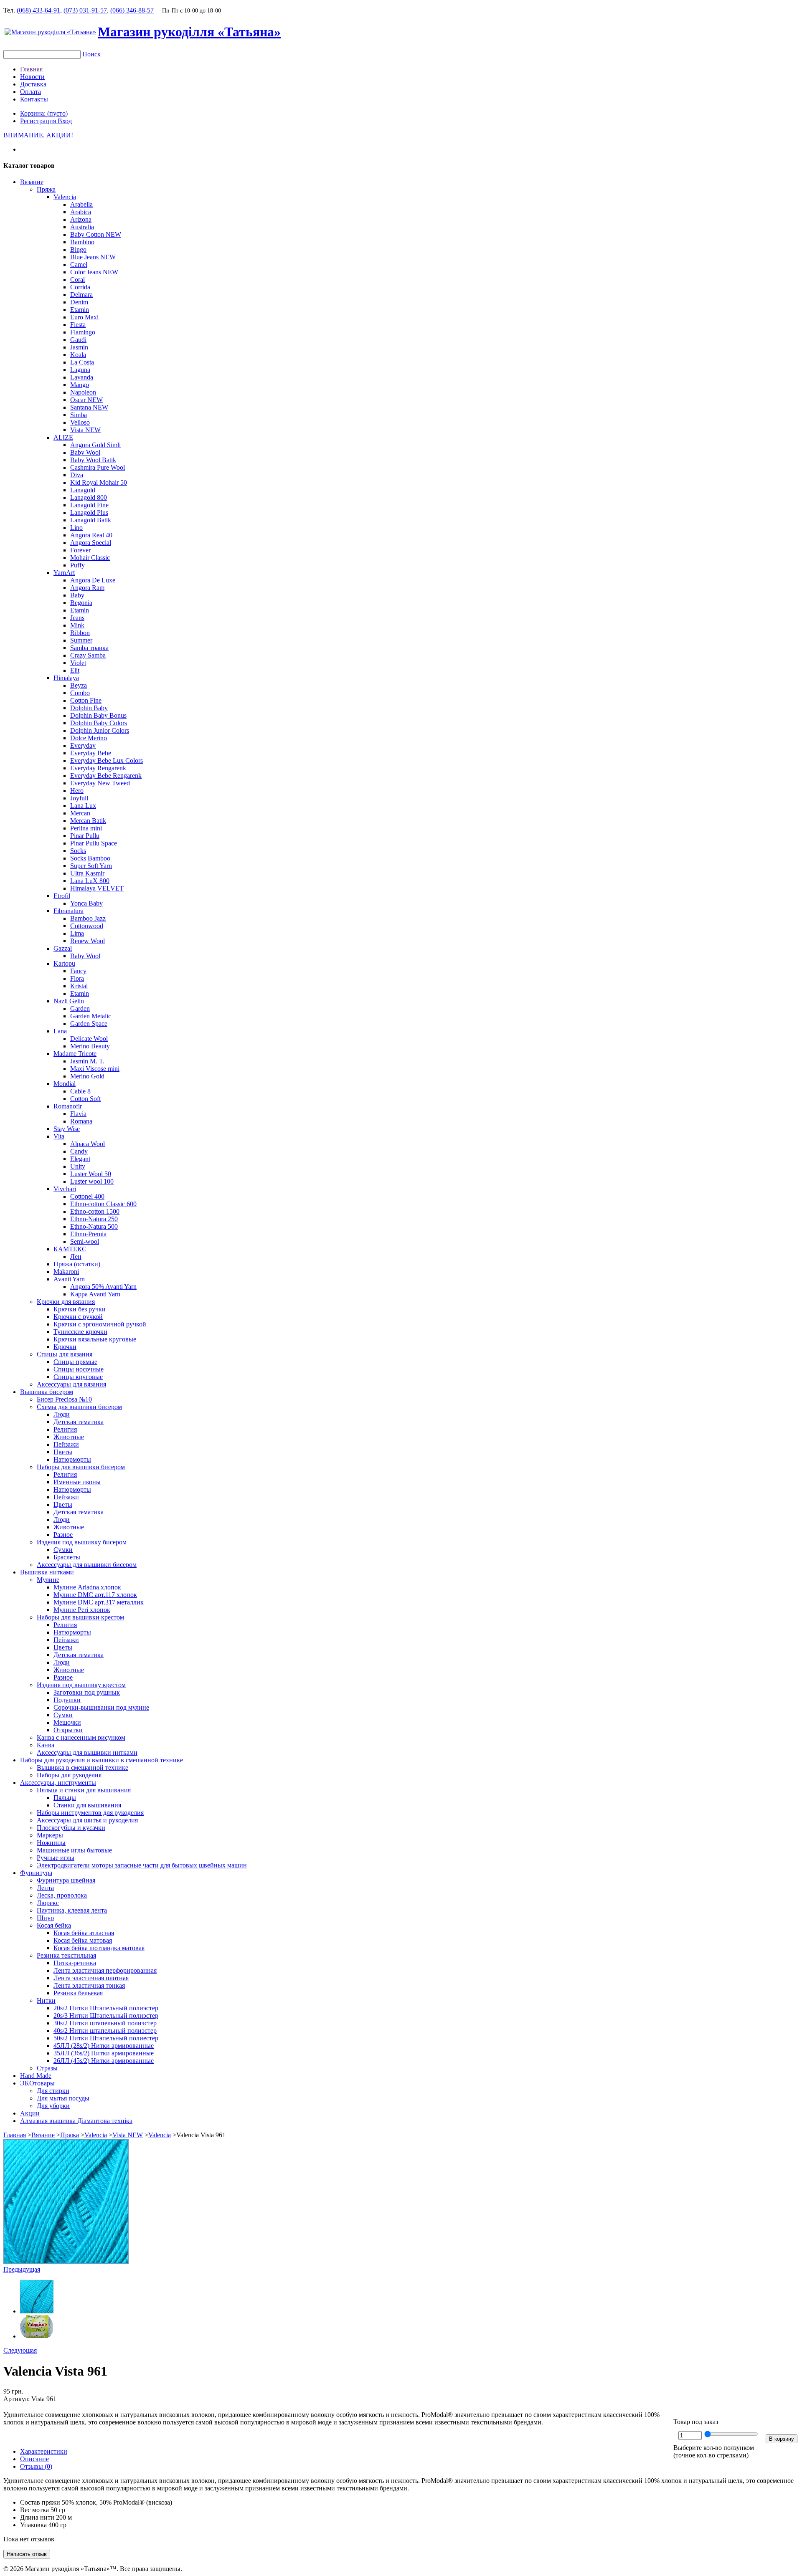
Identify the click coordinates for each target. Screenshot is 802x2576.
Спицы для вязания (65, 1354)
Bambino (82, 242)
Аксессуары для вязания (71, 1384)
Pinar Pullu (85, 836)
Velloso (80, 422)
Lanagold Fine (89, 505)
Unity (78, 1166)
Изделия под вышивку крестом (81, 1685)
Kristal (79, 986)
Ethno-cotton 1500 (95, 1211)
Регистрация (39, 121)
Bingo (78, 249)
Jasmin (79, 347)
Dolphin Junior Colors (100, 730)
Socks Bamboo (90, 858)
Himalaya (66, 678)
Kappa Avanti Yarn (95, 1294)
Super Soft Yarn (91, 866)
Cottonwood (87, 926)
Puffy (77, 565)
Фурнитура (36, 1873)
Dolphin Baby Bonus (98, 715)
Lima (77, 933)
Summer (81, 640)
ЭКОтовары (37, 2083)
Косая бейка (54, 1925)
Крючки (65, 1347)
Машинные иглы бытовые (74, 1850)
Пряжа (46, 189)
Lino (76, 528)
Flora (77, 978)
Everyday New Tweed (100, 783)
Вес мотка (34, 2510)
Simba (79, 415)
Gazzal (63, 948)
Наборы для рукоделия (69, 1775)
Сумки (63, 1550)
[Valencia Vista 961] (66, 2262)
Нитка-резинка (75, 1963)
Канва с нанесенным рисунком (81, 1737)
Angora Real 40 (91, 535)
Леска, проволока (62, 1895)
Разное (63, 1535)
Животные (69, 1437)
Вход (65, 121)
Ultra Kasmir (87, 873)
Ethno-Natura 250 (94, 1219)
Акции (30, 2113)
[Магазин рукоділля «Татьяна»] (50, 32)
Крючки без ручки (80, 1309)
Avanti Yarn (69, 1279)
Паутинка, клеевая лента (72, 1910)
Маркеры (50, 1835)
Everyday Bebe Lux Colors (107, 760)
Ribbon (80, 633)
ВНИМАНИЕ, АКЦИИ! (38, 135)
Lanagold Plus (89, 512)
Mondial (65, 1084)
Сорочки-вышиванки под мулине (101, 1707)
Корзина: (44, 113)
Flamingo (83, 332)
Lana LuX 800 (90, 881)
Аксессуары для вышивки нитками (87, 1752)
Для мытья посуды (63, 2098)
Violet (78, 663)
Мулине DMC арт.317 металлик (99, 1602)
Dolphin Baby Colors (99, 723)
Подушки (67, 1700)
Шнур (45, 1918)
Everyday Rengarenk (98, 768)
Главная (31, 69)
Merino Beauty (90, 1046)
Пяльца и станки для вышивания (84, 1790)
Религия (65, 1429)
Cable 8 (80, 1091)
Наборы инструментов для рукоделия (90, 1813)
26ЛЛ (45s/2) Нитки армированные (104, 2061)
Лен (76, 1256)
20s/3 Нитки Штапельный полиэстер (106, 2016)
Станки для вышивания (87, 1805)
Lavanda (82, 377)
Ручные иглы (56, 1858)
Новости (32, 77)
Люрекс (48, 1903)
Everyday (83, 745)
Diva (77, 475)
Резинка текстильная (66, 1955)
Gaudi (78, 340)
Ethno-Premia (88, 1234)
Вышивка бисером (47, 1392)
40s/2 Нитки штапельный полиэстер (105, 2031)
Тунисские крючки (80, 1332)
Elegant (80, 1159)
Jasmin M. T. (87, 1061)
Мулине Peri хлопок (82, 1610)
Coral (77, 280)
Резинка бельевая (78, 1993)
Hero (77, 791)
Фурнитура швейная (66, 1880)
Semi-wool (85, 1241)
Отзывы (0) (36, 2466)
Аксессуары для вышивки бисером (87, 1565)
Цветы (63, 1452)
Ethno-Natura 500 (94, 1226)
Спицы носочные (79, 1369)
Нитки (46, 2000)
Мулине (48, 1580)
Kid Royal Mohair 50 (99, 482)
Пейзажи (66, 1444)
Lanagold (83, 490)
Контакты (34, 99)
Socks (78, 851)
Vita (59, 1136)
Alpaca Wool (88, 1144)
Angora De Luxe (93, 580)
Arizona (81, 219)
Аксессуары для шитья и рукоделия (87, 1820)
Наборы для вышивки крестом (80, 1617)
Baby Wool (85, 452)
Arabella (81, 204)
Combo (80, 693)
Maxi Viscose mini (95, 1069)
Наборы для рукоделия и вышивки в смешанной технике (102, 1760)
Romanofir (68, 1106)
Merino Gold (87, 1076)
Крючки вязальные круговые (95, 1339)
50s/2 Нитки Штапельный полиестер (106, 2038)
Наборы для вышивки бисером (81, 1467)
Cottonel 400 (87, 1196)
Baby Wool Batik (93, 460)
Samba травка (89, 648)
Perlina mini (86, 828)
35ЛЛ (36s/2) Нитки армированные (104, 2053)
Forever (80, 550)
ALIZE (63, 437)
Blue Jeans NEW (93, 257)
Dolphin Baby (89, 708)
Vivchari (65, 1189)
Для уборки (53, 2106)
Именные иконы (77, 1482)
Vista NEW (85, 430)
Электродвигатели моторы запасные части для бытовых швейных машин (142, 1865)
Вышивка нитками (47, 1572)
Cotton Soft (85, 1099)
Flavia (78, 1114)
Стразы (47, 2068)
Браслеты (67, 1557)
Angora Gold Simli (95, 445)
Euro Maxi (84, 317)
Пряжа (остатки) (77, 1264)
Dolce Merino (89, 738)
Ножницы (51, 1843)
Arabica (81, 212)
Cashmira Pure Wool (98, 467)
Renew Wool (88, 941)
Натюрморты (72, 1459)
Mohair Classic (90, 558)
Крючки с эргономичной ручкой (100, 1324)
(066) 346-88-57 (132, 10)
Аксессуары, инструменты (58, 1783)
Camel (79, 264)
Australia (82, 227)
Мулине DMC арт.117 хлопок (95, 1595)
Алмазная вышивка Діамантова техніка (76, 2121)
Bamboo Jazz (88, 918)
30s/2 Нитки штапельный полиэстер (105, 2023)
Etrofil (62, 896)
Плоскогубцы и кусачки (71, 1828)
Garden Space (89, 1024)
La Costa (82, 362)
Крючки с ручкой (78, 1317)
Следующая (20, 2350)
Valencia (65, 197)
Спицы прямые (75, 1362)
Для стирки (53, 2091)
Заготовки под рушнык (87, 1692)
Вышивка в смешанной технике (82, 1768)
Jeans (77, 618)
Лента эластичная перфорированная (105, 1970)
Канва (46, 1745)
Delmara (81, 295)
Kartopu (64, 963)
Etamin (80, 310)
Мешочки (67, 1722)
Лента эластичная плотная (91, 1978)
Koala (78, 355)
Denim (79, 302)
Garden (80, 1008)
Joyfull (79, 798)
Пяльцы (65, 1798)
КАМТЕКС (70, 1249)
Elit (75, 670)
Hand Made (36, 2076)
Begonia (81, 603)
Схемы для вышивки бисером (79, 1407)
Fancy (78, 971)
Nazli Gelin (69, 1001)
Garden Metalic (91, 1016)
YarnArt (64, 573)
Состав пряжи (40, 2502)
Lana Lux (83, 806)
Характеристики (44, 2451)
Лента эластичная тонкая (89, 1985)
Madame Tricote (75, 1054)
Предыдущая (22, 2269)
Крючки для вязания (66, 1302)
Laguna (80, 370)
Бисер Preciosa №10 (64, 1399)
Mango (80, 385)
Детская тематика (79, 1422)
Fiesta (78, 325)
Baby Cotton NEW (96, 234)
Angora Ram (87, 588)
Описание (34, 2459)
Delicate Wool (89, 1039)
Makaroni (66, 1272)
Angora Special (91, 543)
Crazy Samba (88, 655)
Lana (60, 1031)
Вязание (32, 182)
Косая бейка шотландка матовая (99, 1948)
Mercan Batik (88, 821)
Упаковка (33, 2525)
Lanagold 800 (89, 497)
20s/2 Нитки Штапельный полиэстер (106, 2008)
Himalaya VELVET (97, 888)
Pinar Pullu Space (94, 843)
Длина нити (37, 2517)
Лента (45, 1888)
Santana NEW (89, 407)
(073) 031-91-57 (85, 10)
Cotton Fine (86, 700)
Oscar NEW (86, 400)
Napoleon (83, 392)
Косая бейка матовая (83, 1940)
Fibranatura (69, 911)
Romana (81, 1121)
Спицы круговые (78, 1377)
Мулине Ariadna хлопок (87, 1587)
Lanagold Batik (91, 520)
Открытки (68, 1730)
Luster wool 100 (92, 1181)
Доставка (33, 84)
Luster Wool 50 (91, 1174)
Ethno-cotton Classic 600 (103, 1204)
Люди (62, 1414)
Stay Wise (67, 1129)
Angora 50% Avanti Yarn (103, 1287)
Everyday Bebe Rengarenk (106, 776)
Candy (79, 1151)
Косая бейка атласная (84, 1933)
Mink (77, 625)
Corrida (80, 287)
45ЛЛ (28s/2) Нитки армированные (104, 2046)
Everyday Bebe (91, 753)
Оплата (30, 92)
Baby (77, 595)
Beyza (79, 685)
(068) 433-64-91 (38, 10)
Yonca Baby (86, 903)
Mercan (80, 813)
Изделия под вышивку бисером (82, 1542)
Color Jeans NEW (94, 272)
